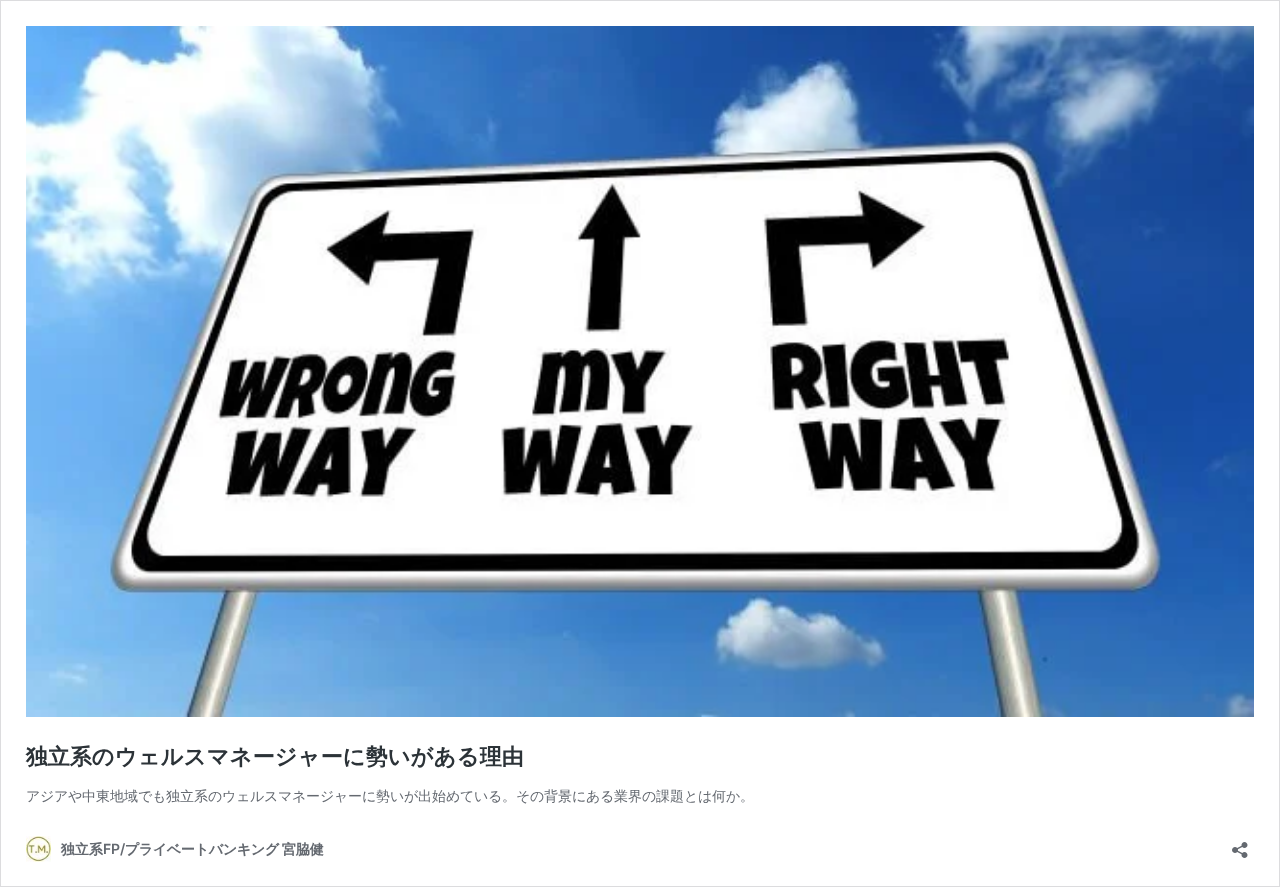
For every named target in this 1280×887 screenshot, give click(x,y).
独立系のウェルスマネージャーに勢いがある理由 (275, 756)
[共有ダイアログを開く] (1240, 843)
